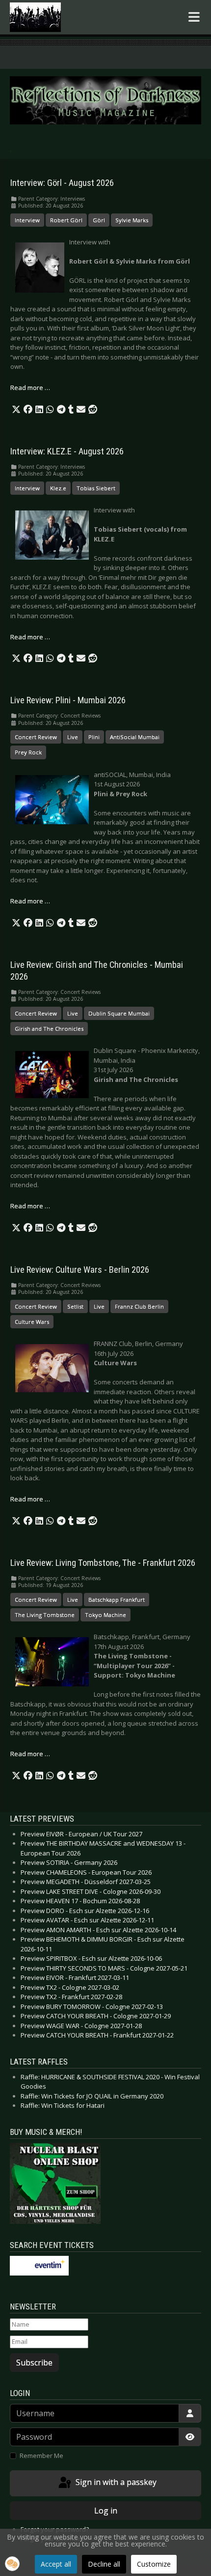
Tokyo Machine (105, 1615)
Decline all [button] (104, 2564)
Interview (27, 220)
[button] (16, 410)
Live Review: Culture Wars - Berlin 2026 (80, 1270)
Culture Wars (32, 1322)
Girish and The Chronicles (49, 1029)
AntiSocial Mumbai (135, 737)
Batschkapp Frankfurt (117, 1600)
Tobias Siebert (96, 488)
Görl (99, 220)
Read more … (30, 388)
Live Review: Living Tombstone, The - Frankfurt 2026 (103, 1563)
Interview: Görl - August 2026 (62, 183)
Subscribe (34, 2363)
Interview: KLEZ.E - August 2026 (67, 451)
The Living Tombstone (45, 1615)
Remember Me (41, 2456)
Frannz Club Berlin (139, 1306)
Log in (106, 2511)
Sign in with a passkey (115, 2483)
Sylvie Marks (132, 220)
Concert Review (36, 737)
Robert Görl (66, 220)
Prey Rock (28, 752)
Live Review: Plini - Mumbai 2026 (68, 700)
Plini (94, 737)
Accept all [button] (56, 2564)
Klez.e (58, 488)
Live (73, 737)
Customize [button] (154, 2564)
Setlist (75, 1306)
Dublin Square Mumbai (119, 1013)
